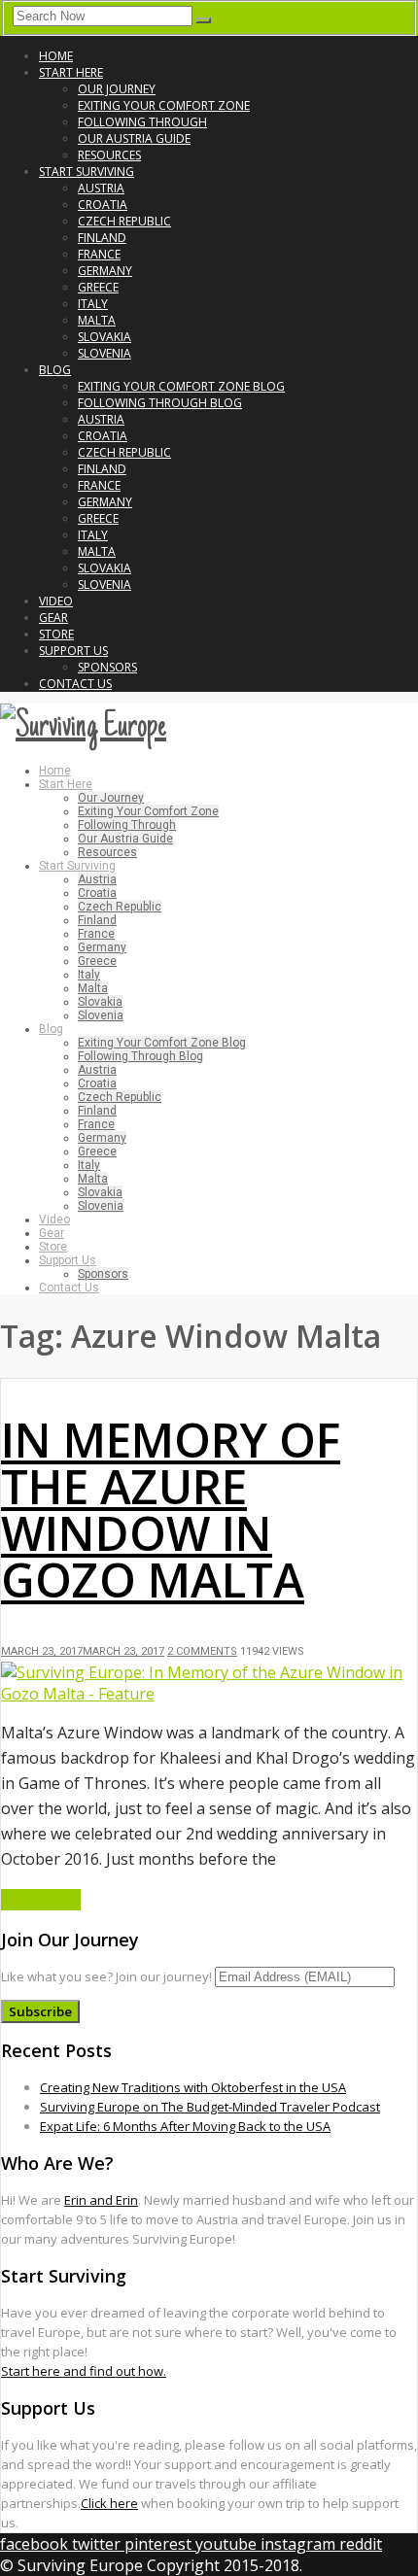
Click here (109, 2503)
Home (56, 56)
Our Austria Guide (134, 138)
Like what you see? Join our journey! (106, 1976)
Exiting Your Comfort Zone (164, 105)
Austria (101, 188)
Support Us (73, 651)
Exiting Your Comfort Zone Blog (181, 386)
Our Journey (117, 89)
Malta (97, 320)
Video (56, 601)
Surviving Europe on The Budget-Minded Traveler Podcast (210, 2107)
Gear (53, 618)
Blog (55, 370)
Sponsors (107, 667)
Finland (102, 238)
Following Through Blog (160, 403)
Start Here (71, 72)
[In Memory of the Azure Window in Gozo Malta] (209, 1694)
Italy (93, 304)
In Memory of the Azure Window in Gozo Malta (171, 1510)
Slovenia (104, 353)
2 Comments (202, 1651)
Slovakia (104, 337)
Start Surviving (87, 172)
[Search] (203, 20)
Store (56, 634)
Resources (109, 155)
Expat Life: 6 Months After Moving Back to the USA (185, 2126)
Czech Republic (124, 221)
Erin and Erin (101, 2200)
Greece (98, 287)
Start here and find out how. (84, 2371)
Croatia (103, 205)
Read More (41, 1900)
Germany (105, 271)
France (99, 254)
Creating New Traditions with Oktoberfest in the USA (193, 2087)
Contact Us (75, 684)
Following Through (142, 122)
